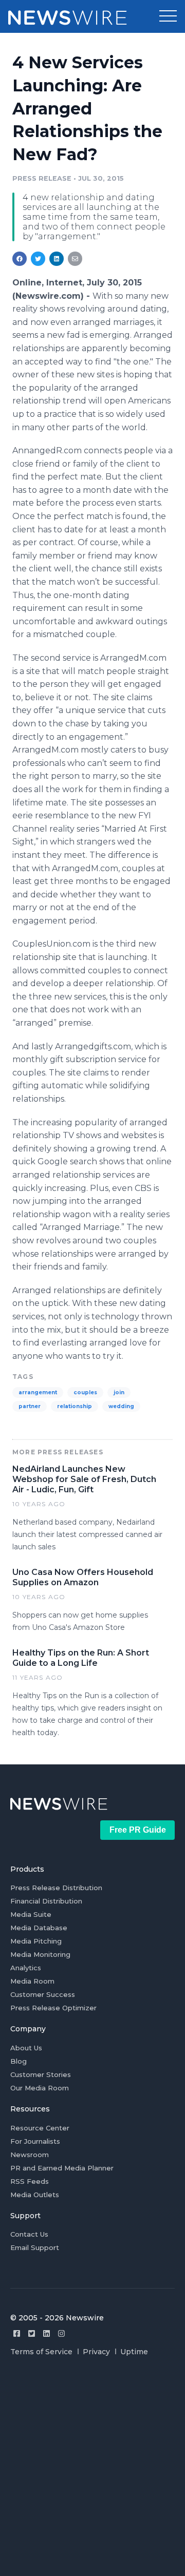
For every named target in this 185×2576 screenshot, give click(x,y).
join (119, 1392)
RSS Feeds (30, 2181)
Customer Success (43, 1994)
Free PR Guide (138, 1830)
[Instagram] (61, 2333)
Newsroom (30, 2155)
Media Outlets (35, 2195)
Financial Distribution (46, 1901)
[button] (168, 16)
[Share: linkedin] (57, 259)
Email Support (35, 2247)
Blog (18, 2061)
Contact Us (29, 2234)
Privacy (96, 2352)
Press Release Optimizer (53, 2008)
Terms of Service (41, 2352)
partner (30, 1406)
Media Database (39, 1928)
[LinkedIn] (47, 2333)
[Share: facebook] (20, 259)
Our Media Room (40, 2088)
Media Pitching (36, 1941)
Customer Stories (41, 2074)
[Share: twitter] (38, 259)
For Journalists (35, 2141)
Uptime (134, 2352)
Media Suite (31, 1914)
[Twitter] (32, 2333)
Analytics (26, 1968)
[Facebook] (17, 2333)
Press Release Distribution (56, 1888)
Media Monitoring (40, 1954)
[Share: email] (75, 259)
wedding (121, 1406)
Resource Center (40, 2128)
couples (85, 1392)
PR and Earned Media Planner (62, 2168)
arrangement (38, 1392)
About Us (26, 2048)
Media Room (32, 1981)
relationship (75, 1406)
